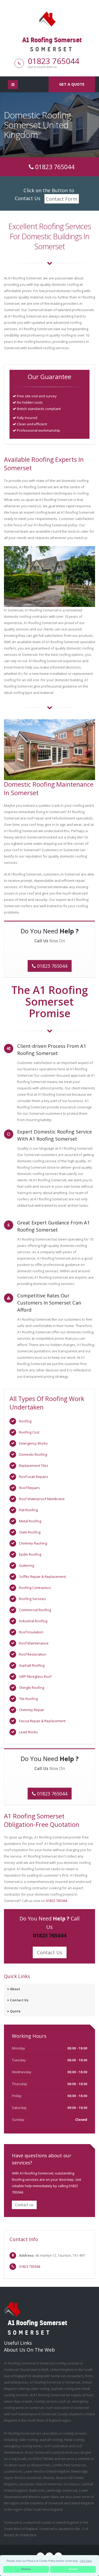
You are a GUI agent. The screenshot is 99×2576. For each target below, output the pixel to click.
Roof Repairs (29, 1488)
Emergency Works (33, 1443)
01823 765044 (53, 61)
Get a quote (72, 84)
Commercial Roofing (35, 1610)
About (15, 1989)
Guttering (27, 1565)
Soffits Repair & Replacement (42, 1577)
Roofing (25, 1421)
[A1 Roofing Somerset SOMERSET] (50, 19)
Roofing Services (32, 1599)
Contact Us (50, 1952)
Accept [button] (73, 2569)
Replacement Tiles (34, 1466)
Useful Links (18, 2343)
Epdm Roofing (30, 1554)
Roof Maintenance (34, 1643)
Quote (15, 2011)
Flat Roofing (28, 1510)
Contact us (24, 2205)
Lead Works (29, 1732)
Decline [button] (26, 2569)
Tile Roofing (28, 1699)
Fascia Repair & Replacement (42, 1721)
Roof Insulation (31, 1632)
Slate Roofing (30, 1532)
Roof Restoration (33, 1654)
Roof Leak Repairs (34, 1477)
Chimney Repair (32, 1710)
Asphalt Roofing (32, 1665)
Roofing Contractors (35, 1588)
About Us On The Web (29, 2350)
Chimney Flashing (33, 1543)
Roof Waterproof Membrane (42, 1499)
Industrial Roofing (33, 1621)
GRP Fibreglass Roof (35, 1676)
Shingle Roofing (32, 1688)
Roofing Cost (29, 1432)
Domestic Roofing (33, 1454)
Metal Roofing (30, 1521)
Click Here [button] (86, 2561)
